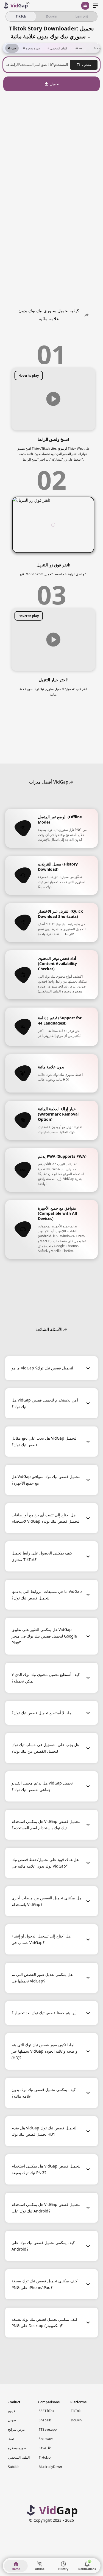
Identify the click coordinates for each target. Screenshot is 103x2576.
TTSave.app (48, 2429)
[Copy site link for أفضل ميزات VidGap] (71, 782)
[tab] (12, 48)
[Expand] (88, 1368)
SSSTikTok (46, 2411)
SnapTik (45, 2420)
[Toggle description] (89, 36)
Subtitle (14, 2467)
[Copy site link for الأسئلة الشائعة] (65, 1329)
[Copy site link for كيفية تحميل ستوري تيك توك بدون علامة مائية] (87, 315)
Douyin (76, 2420)
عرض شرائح (17, 2429)
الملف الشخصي (19, 2457)
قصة (12, 2439)
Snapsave (46, 2439)
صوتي (12, 2420)
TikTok (76, 2411)
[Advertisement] (52, 129)
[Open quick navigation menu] (95, 6)
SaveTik (45, 2448)
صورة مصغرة (17, 2448)
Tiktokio (45, 2457)
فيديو (12, 2411)
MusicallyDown (50, 2467)
